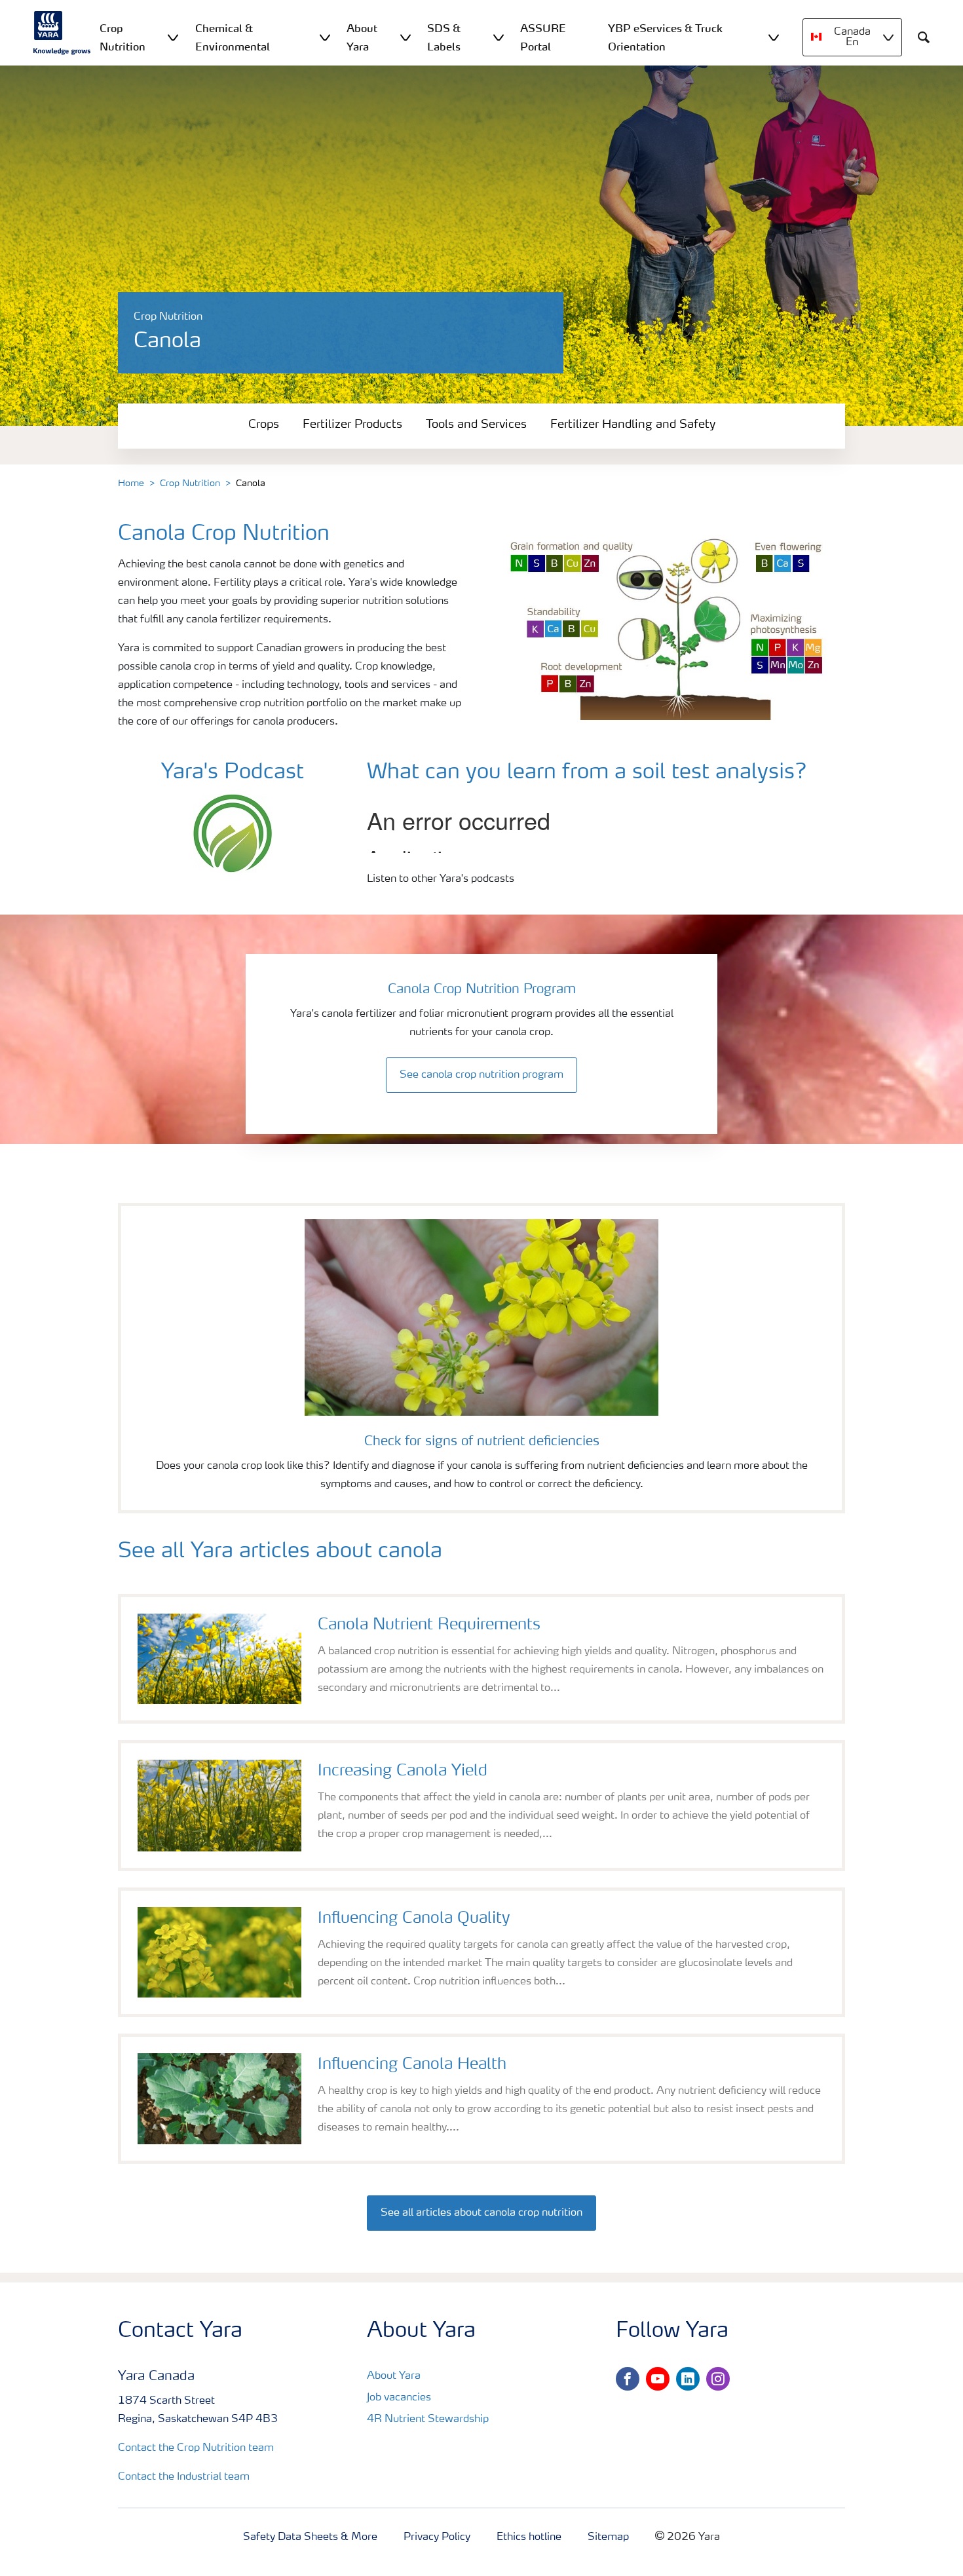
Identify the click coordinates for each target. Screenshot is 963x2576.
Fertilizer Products (352, 425)
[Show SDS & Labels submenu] (499, 37)
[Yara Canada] (62, 33)
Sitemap (608, 2537)
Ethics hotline (529, 2537)
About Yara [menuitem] (362, 37)
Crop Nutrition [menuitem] (123, 37)
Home (131, 483)
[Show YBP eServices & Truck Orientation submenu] (774, 37)
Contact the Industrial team (184, 2477)
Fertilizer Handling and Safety (633, 425)
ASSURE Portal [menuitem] (543, 37)
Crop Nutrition (190, 483)
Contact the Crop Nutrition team (196, 2448)
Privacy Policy (437, 2537)
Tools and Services (476, 425)
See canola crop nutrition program (481, 1075)
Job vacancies (399, 2398)
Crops (264, 425)
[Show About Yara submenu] (406, 37)
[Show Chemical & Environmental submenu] (325, 37)
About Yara (394, 2376)
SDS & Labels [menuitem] (444, 37)
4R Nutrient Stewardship (428, 2419)
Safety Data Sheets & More (310, 2537)
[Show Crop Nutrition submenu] (173, 37)
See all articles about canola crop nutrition (481, 2213)
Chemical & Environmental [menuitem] (233, 37)
